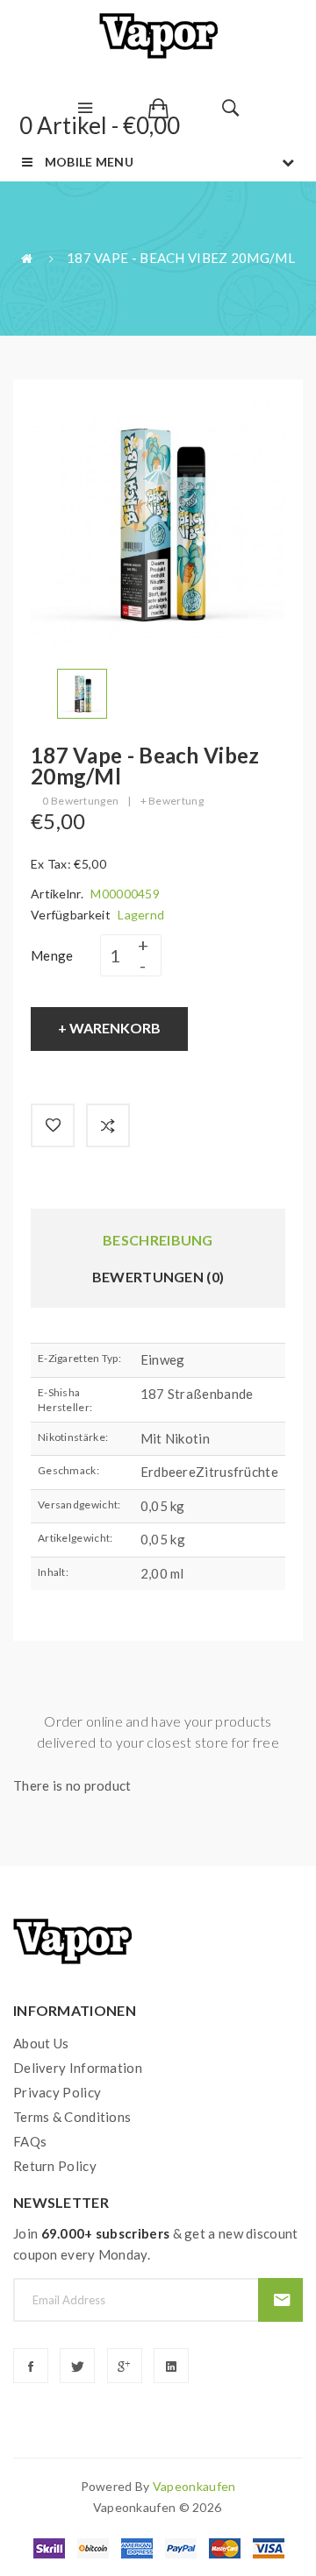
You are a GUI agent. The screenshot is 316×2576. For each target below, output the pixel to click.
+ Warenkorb (109, 1028)
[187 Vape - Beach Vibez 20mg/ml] (82, 692)
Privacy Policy (57, 2092)
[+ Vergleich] (108, 1125)
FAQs (30, 2141)
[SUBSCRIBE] (280, 2300)
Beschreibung (158, 1240)
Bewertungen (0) (158, 1277)
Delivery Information (78, 2068)
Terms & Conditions (72, 2117)
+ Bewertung (172, 801)
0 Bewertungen (80, 801)
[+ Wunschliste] (53, 1125)
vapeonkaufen (194, 2486)
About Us (41, 2043)
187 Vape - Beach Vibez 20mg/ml (181, 258)
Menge (52, 955)
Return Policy (55, 2166)
